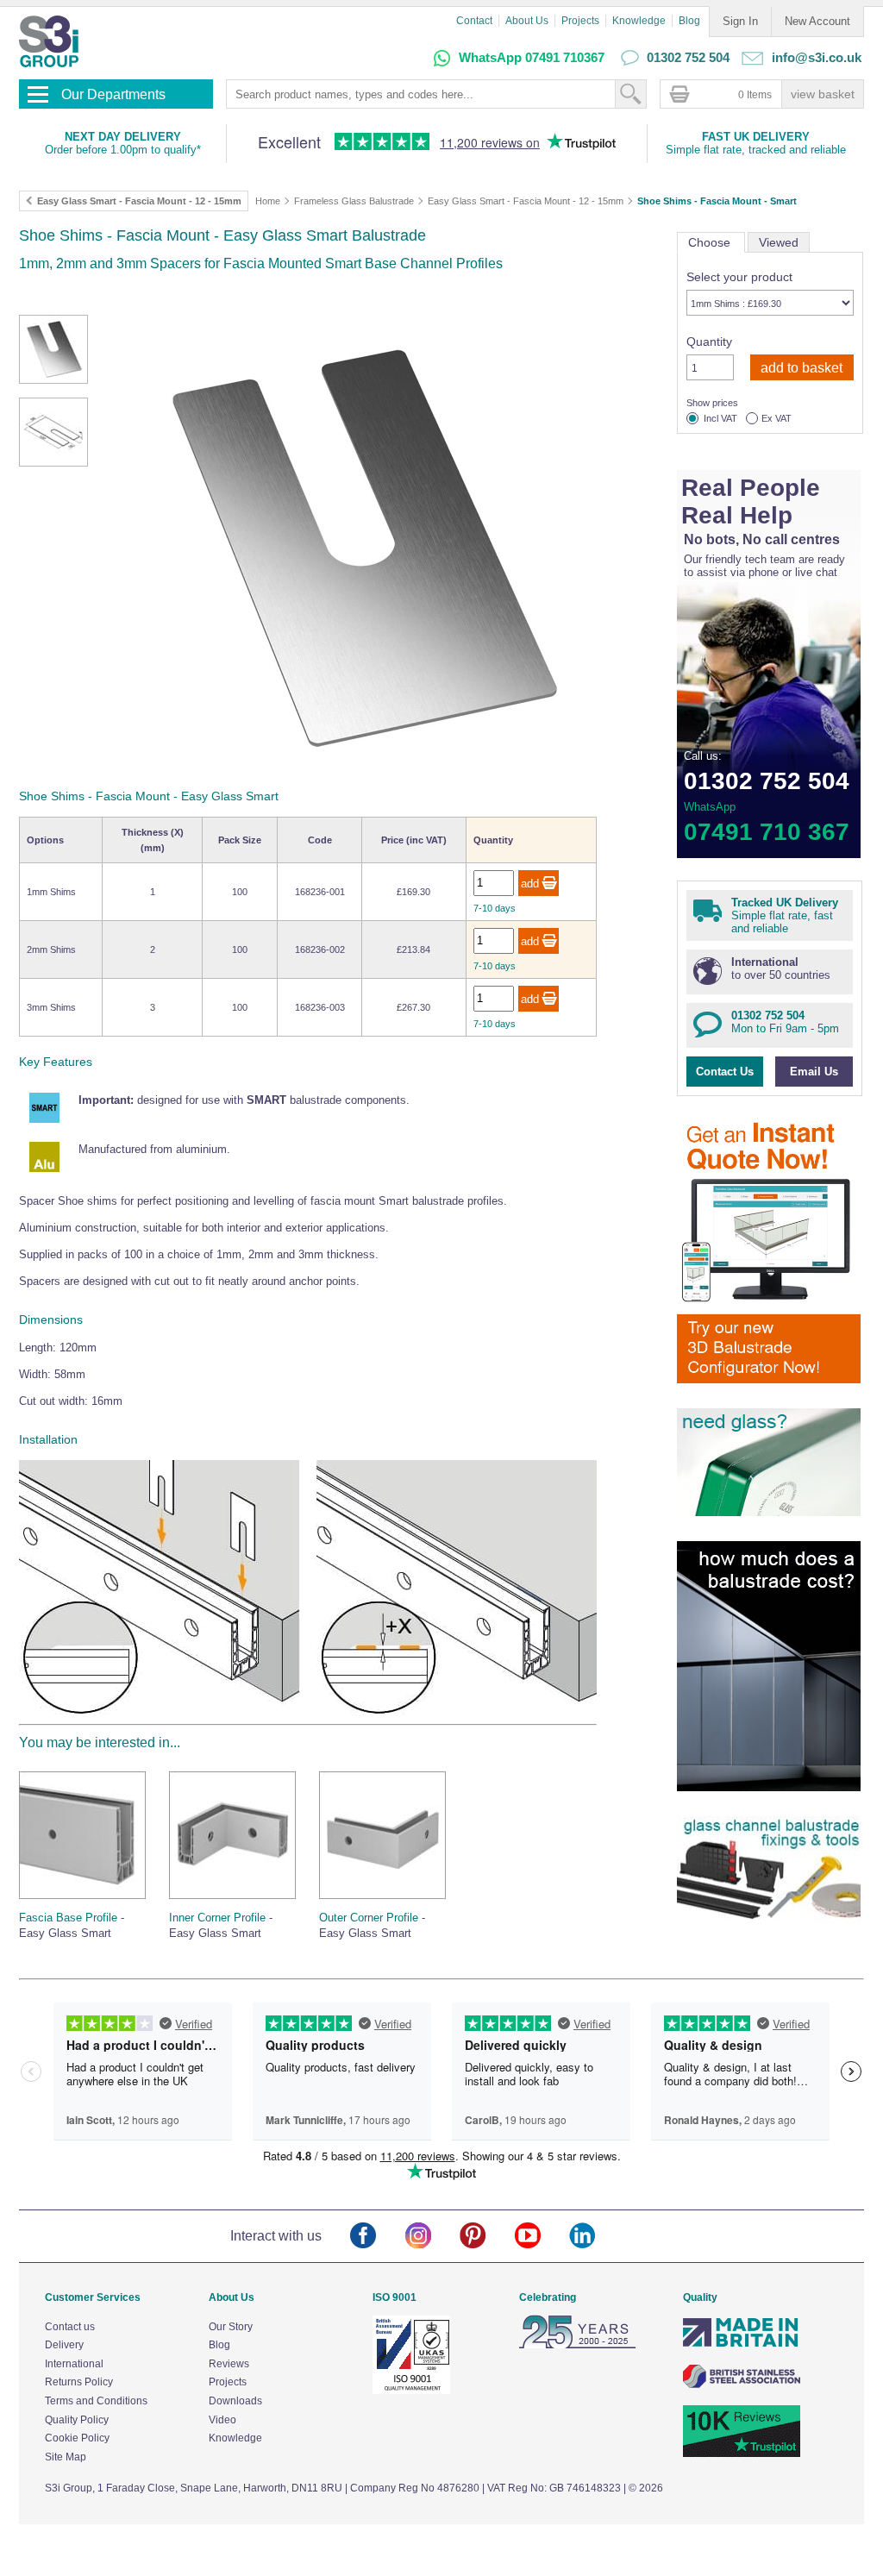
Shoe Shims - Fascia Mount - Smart (717, 201)
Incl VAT (720, 419)
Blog (689, 21)
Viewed (779, 242)
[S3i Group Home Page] (49, 41)
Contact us (70, 2327)
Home (268, 201)
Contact (474, 21)
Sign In (740, 21)
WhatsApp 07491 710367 (532, 57)
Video (222, 2420)
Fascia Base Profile (68, 1918)
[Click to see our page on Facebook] (377, 2237)
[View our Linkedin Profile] (596, 2237)
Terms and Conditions (96, 2401)
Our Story (231, 2327)
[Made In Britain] (742, 2345)
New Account (817, 21)
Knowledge (639, 21)
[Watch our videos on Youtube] (542, 2237)
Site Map (66, 2457)
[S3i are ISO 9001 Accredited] (411, 2391)
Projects (580, 21)
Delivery (64, 2345)
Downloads (235, 2401)
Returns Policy (79, 2382)
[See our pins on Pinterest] (487, 2237)
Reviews (229, 2364)
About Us (527, 21)
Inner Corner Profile (217, 1918)
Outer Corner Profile (369, 1918)
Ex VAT (777, 419)
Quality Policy (77, 2420)
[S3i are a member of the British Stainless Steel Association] (742, 2385)
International (74, 2364)
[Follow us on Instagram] (432, 2237)
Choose (711, 242)
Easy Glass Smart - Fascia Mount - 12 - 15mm (526, 201)
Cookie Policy (77, 2438)
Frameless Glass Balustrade (354, 201)
